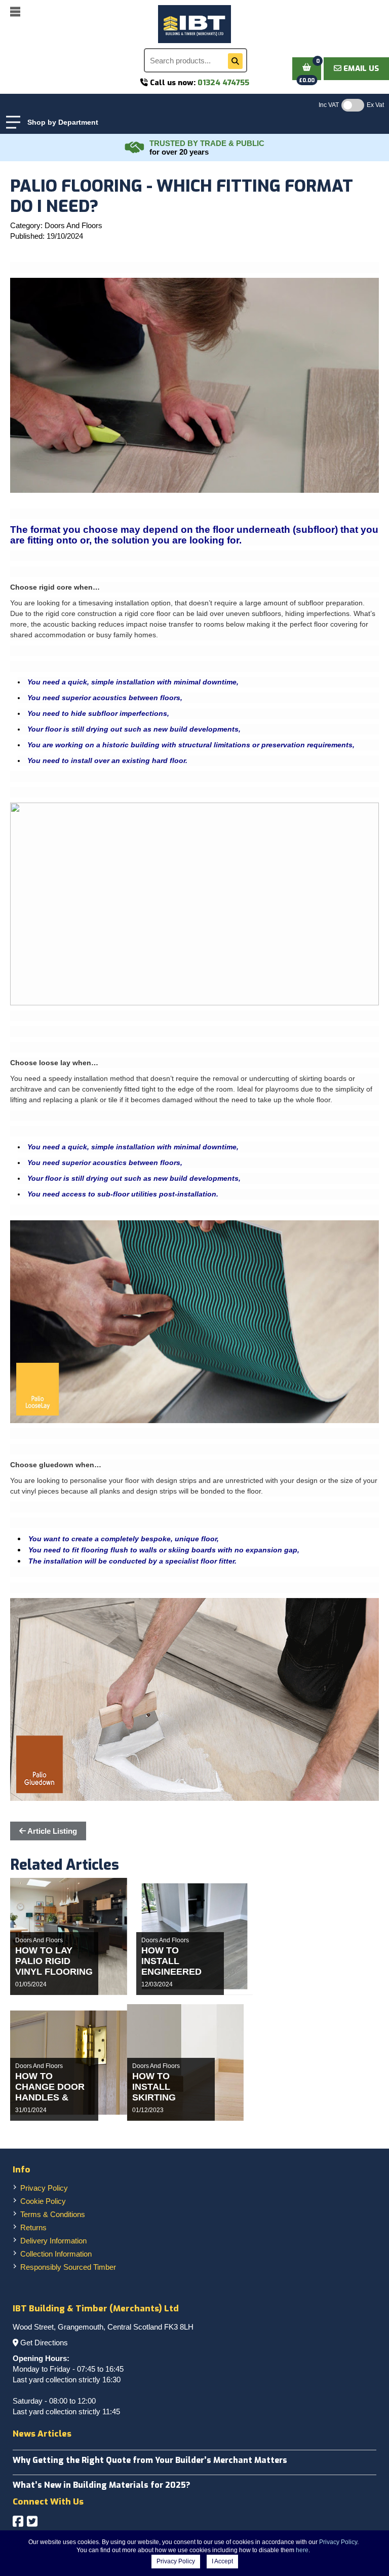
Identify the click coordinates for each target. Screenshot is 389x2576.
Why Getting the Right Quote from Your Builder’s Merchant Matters (150, 2460)
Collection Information (56, 2254)
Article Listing (51, 1831)
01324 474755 (223, 83)
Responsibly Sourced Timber (68, 2267)
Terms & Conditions (53, 2214)
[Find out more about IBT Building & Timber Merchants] (135, 148)
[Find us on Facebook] (18, 2521)
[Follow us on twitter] (32, 2521)
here (302, 2550)
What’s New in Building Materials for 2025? (102, 2485)
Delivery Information (53, 2241)
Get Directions (44, 2343)
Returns (33, 2227)
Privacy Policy (44, 2188)
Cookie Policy (43, 2201)
